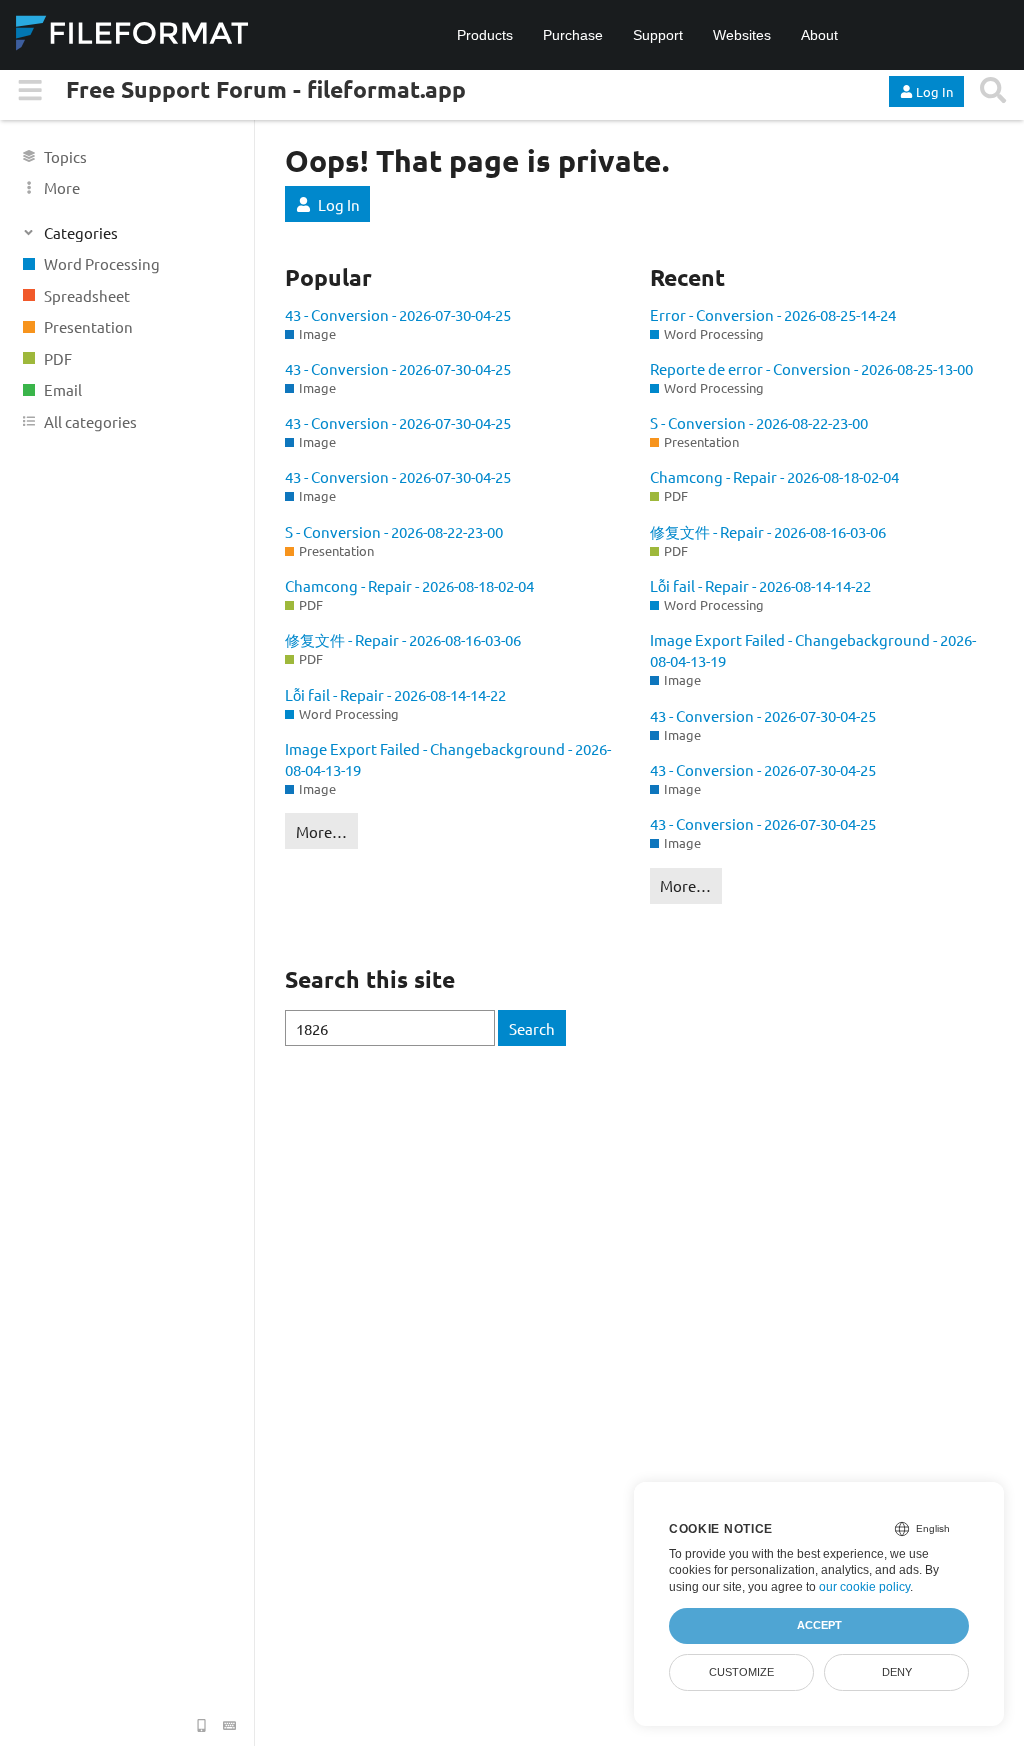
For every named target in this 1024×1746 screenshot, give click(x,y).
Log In (339, 204)
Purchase (573, 35)
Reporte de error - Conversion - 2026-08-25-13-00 (811, 368)
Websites (742, 35)
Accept (819, 1625)
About (819, 35)
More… (321, 831)
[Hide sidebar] (30, 90)
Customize (741, 1672)
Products (485, 35)
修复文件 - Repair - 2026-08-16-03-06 (403, 639)
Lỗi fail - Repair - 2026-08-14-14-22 (395, 694)
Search (532, 1028)
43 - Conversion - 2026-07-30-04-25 (398, 314)
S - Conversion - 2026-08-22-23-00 (394, 531)
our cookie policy (864, 1587)
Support (658, 35)
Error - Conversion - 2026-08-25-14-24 (773, 314)
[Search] (992, 90)
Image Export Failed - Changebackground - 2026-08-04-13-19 (448, 759)
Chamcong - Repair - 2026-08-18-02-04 (409, 585)
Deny (897, 1672)
